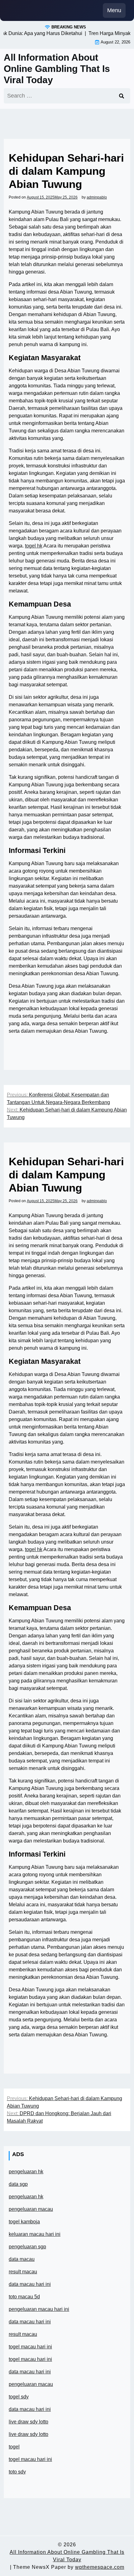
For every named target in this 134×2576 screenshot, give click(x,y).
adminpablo (97, 197)
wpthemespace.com (100, 2567)
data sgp (18, 2184)
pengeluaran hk (26, 2172)
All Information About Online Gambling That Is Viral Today (57, 69)
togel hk (34, 546)
